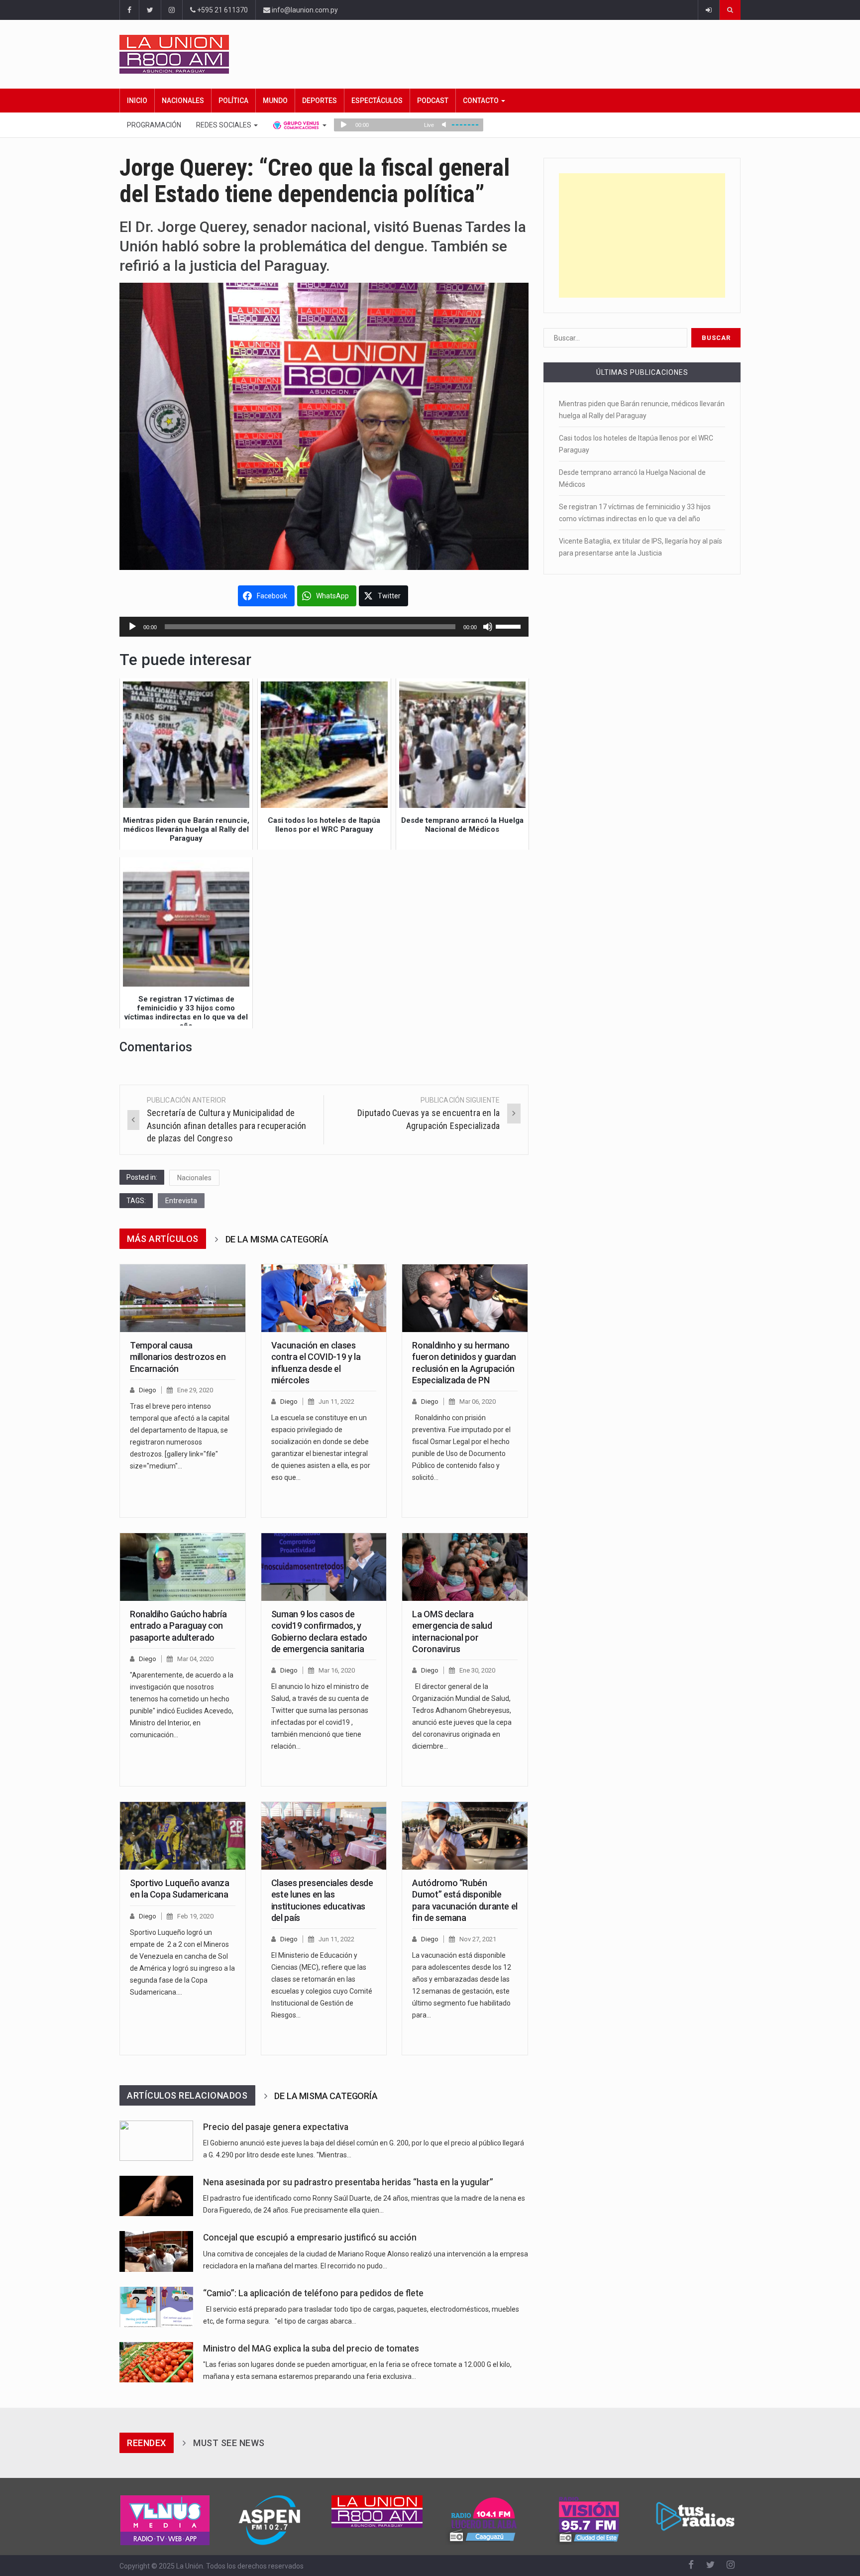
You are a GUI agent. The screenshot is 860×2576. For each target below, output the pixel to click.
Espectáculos (377, 101)
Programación (154, 125)
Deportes (320, 101)
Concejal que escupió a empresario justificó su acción (310, 2238)
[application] (324, 627)
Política (233, 101)
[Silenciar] (488, 627)
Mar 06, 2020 (478, 1401)
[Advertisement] (642, 235)
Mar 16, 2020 (337, 1670)
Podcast (433, 101)
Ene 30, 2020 (477, 1670)
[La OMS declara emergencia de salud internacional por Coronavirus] (465, 1567)
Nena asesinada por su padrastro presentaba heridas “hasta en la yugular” (348, 2182)
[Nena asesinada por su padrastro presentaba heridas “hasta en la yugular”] (156, 2196)
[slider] (510, 626)
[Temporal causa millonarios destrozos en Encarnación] (183, 1298)
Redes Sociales (224, 125)
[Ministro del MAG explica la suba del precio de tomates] (156, 2362)
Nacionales (183, 101)
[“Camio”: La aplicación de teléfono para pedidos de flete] (156, 2307)
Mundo (275, 101)
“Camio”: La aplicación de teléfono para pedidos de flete (313, 2293)
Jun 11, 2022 (336, 1401)
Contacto (482, 101)
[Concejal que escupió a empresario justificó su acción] (156, 2251)
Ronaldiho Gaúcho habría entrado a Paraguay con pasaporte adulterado (178, 1626)
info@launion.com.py (304, 10)
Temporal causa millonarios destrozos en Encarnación (178, 1357)
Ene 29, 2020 (195, 1390)
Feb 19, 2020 (195, 1916)
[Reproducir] (132, 627)
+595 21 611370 (222, 10)
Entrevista (181, 1201)
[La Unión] (430, 54)
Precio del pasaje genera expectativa (276, 2127)
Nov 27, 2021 (478, 1939)
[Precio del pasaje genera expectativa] (156, 2141)
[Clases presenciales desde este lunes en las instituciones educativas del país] (324, 1836)
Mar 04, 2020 (195, 1659)
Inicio (137, 101)
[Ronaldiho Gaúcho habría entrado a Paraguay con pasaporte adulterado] (183, 1567)
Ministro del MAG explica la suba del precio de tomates (311, 2349)
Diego (148, 1390)
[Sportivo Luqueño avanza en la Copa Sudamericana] (183, 1836)
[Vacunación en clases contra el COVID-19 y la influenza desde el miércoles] (324, 1298)
